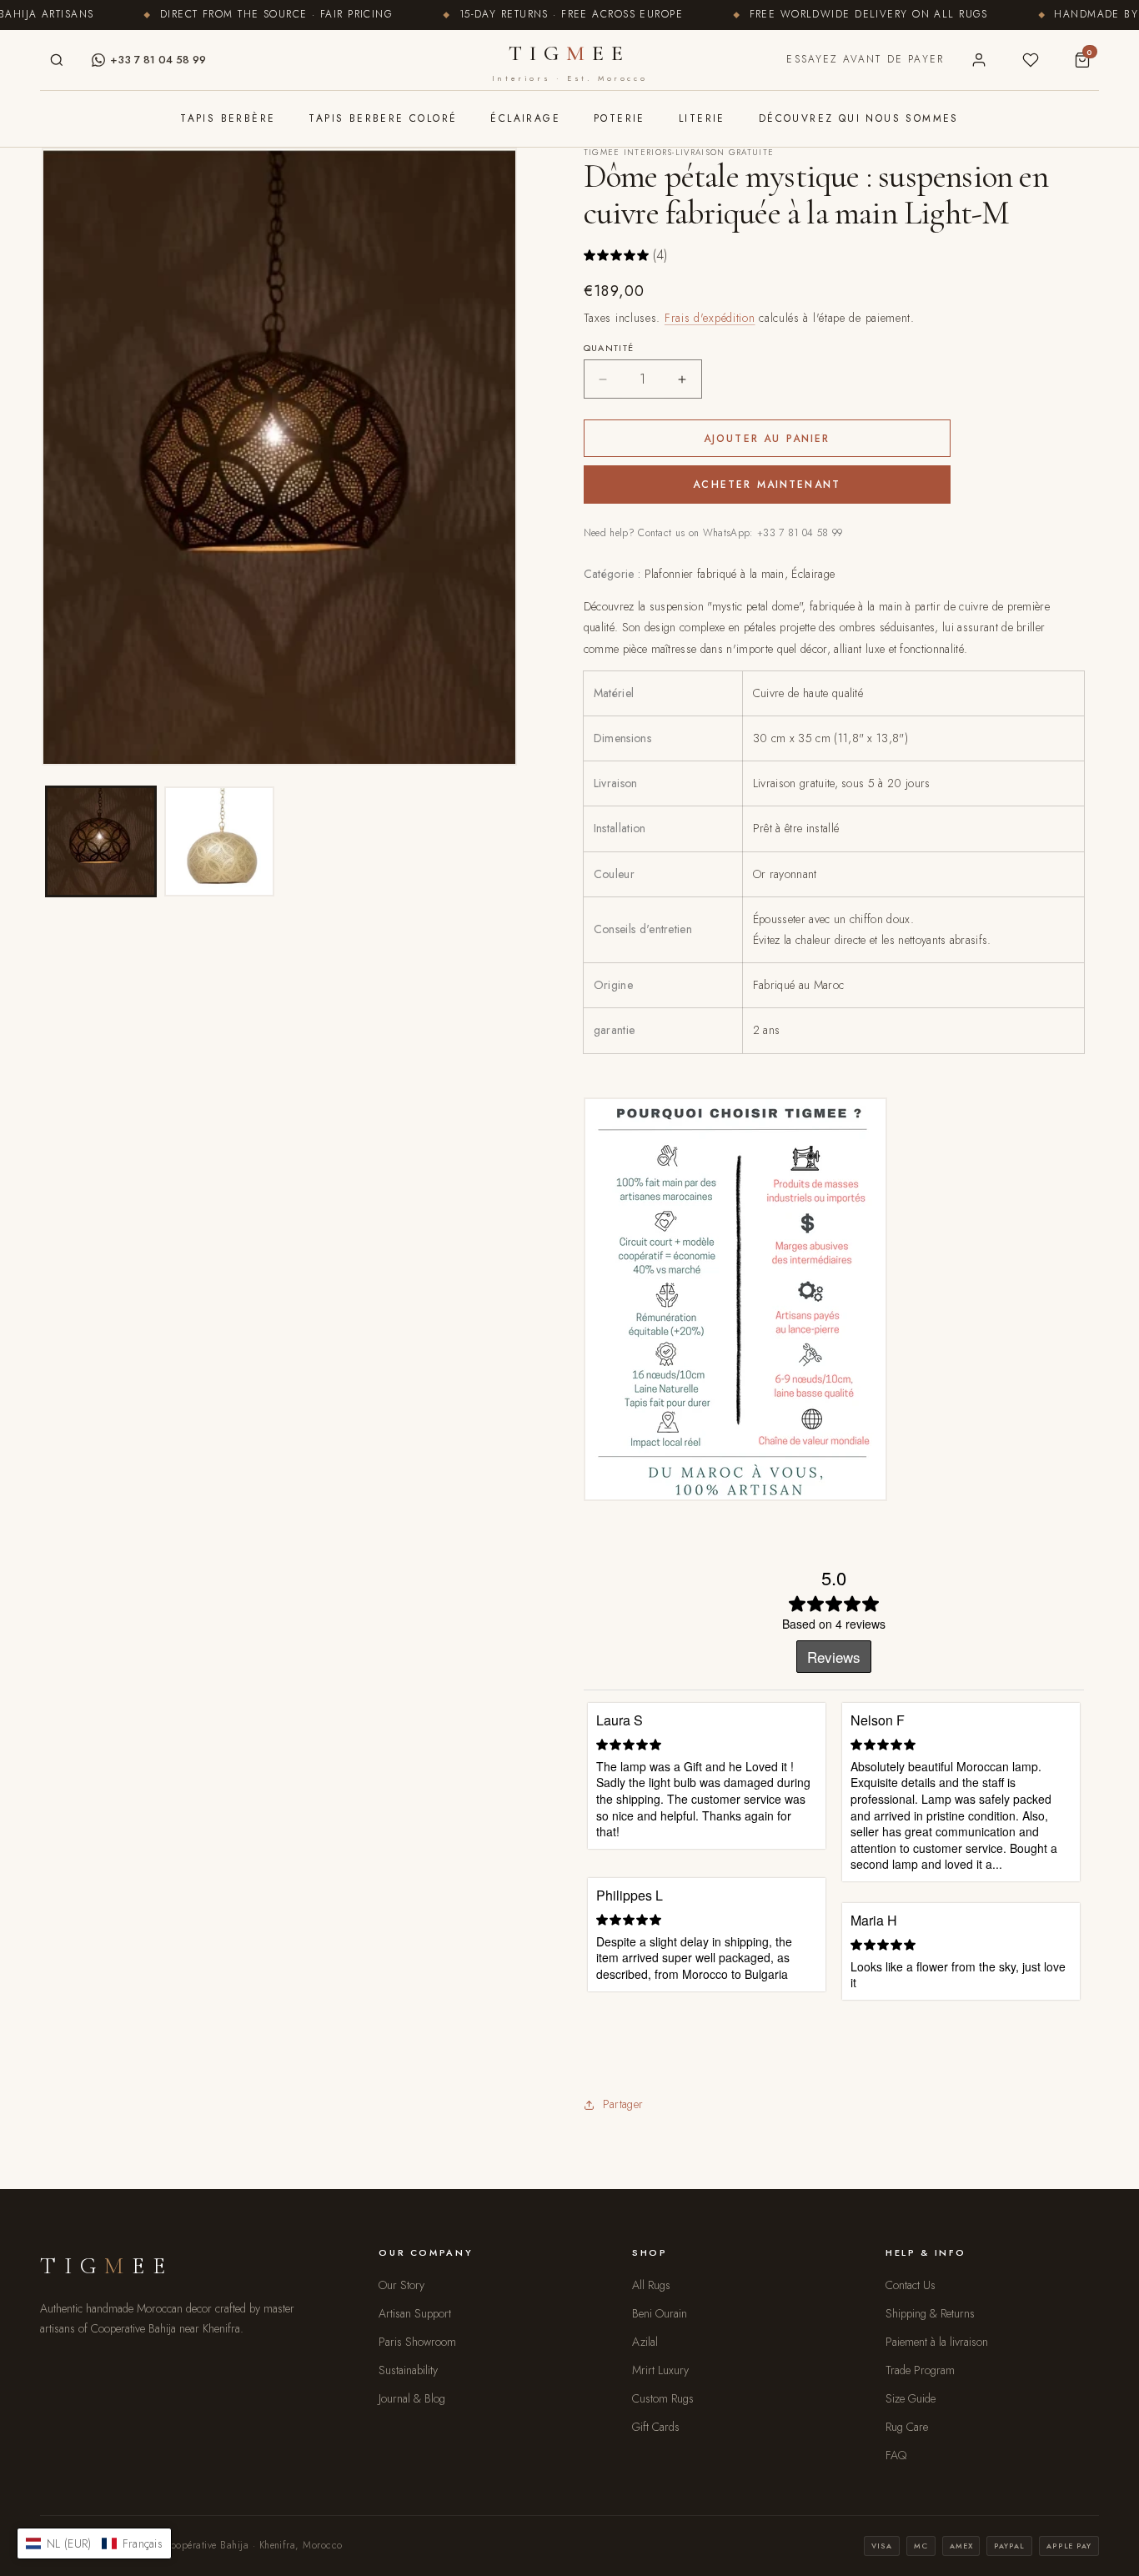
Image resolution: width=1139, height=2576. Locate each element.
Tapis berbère (228, 118)
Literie (702, 118)
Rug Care (907, 2427)
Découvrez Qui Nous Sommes (859, 118)
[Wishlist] (1031, 60)
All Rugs (651, 2285)
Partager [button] (623, 2104)
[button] (94, 2543)
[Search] (57, 60)
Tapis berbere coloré (383, 118)
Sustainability (408, 2370)
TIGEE (569, 62)
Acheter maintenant (767, 485)
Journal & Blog (412, 2398)
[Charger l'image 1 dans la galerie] (101, 841)
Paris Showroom (417, 2342)
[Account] (979, 60)
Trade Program (920, 2370)
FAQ (896, 2455)
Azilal (645, 2342)
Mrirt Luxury (660, 2370)
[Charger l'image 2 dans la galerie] (219, 841)
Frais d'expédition (710, 318)
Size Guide (911, 2398)
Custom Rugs (663, 2398)
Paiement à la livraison (937, 2342)
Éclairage (525, 118)
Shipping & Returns (930, 2313)
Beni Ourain (660, 2313)
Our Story (401, 2285)
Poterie (620, 118)
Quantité (609, 348)
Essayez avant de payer (865, 59)
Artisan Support (415, 2313)
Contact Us (911, 2285)
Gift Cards (656, 2427)
